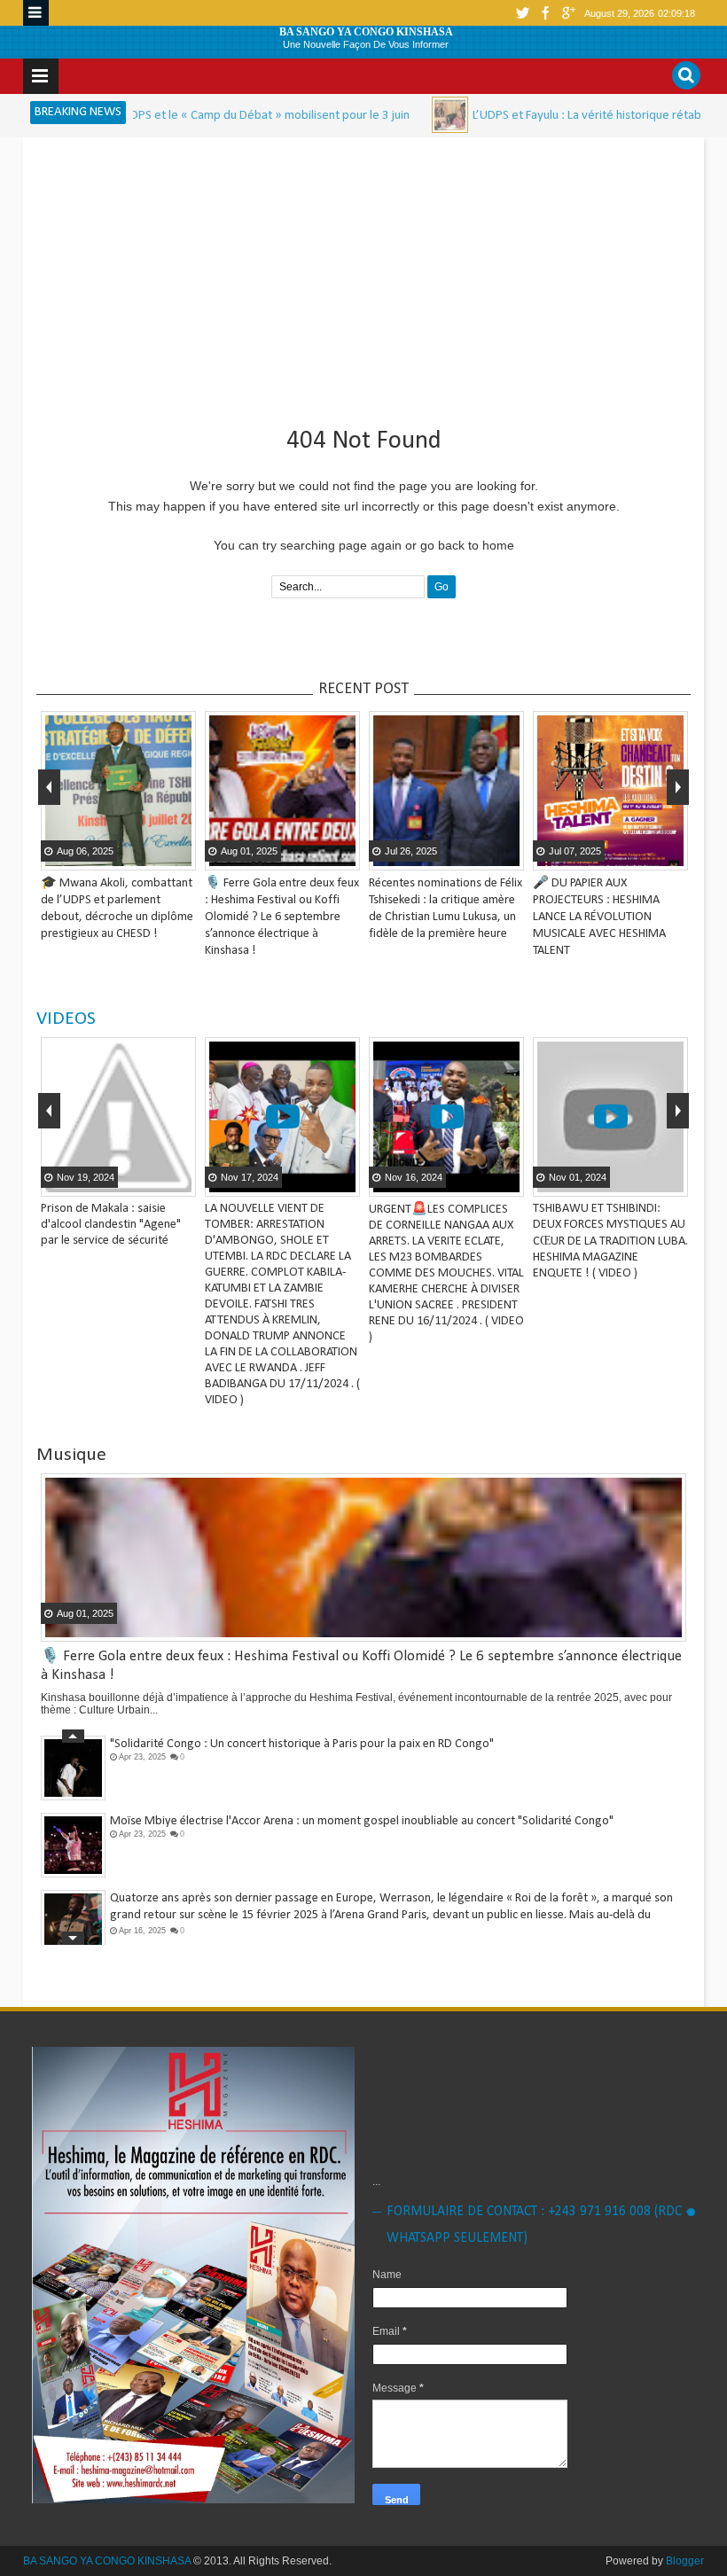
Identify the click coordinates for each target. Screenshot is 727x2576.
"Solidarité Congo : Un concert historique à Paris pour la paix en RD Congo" (302, 1744)
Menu (36, 13)
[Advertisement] (363, 275)
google (568, 13)
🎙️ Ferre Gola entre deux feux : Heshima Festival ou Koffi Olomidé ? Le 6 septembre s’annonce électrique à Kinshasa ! (282, 917)
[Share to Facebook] (136, 855)
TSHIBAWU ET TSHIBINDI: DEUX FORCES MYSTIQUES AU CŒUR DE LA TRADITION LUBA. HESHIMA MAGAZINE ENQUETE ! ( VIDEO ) (610, 1241)
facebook (545, 13)
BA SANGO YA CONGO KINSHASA (366, 32)
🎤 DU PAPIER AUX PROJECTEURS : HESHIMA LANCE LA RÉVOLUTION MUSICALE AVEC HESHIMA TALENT (599, 917)
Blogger (685, 2561)
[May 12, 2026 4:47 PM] (379, 115)
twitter (522, 13)
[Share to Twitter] (158, 855)
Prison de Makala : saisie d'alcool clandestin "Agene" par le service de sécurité (111, 1225)
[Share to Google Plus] (180, 855)
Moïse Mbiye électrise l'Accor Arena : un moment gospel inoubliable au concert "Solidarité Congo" (362, 1821)
